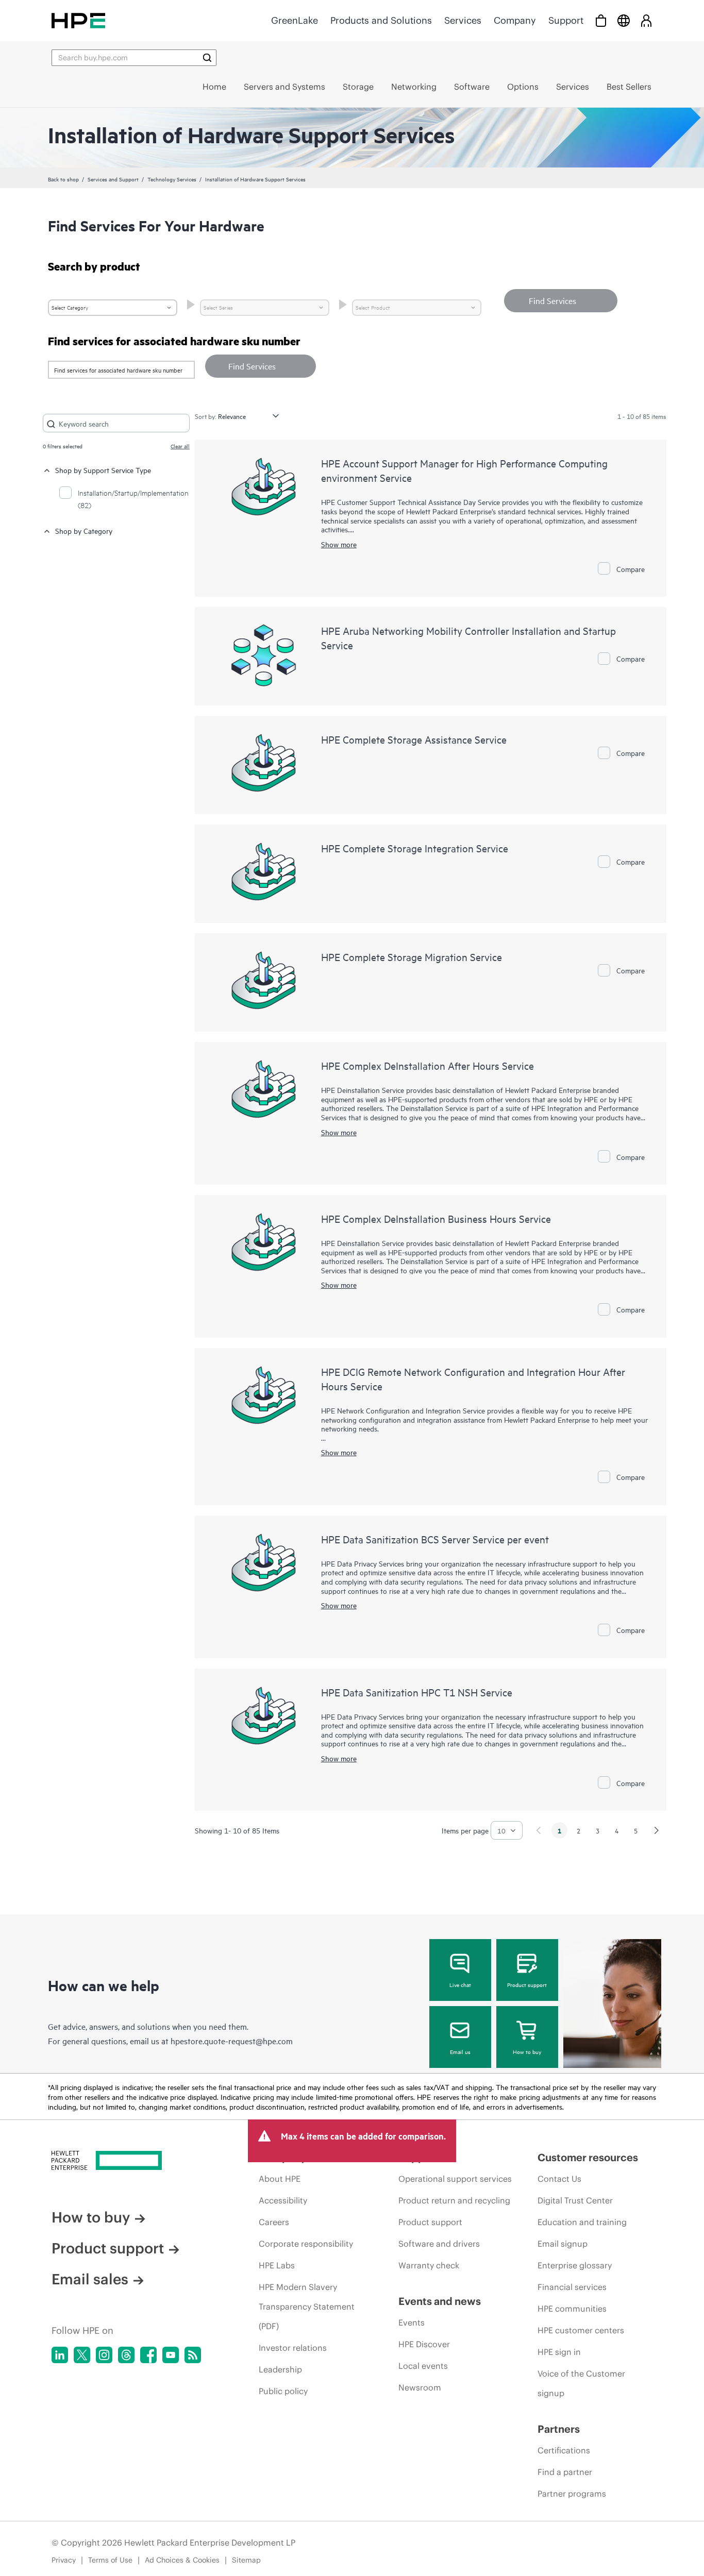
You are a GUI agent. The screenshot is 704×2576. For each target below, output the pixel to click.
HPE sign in (559, 2352)
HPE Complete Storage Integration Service (415, 848)
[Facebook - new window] (148, 2355)
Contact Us (559, 2179)
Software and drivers (439, 2244)
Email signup (563, 2244)
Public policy (283, 2391)
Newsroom (420, 2387)
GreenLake (295, 20)
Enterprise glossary (575, 2265)
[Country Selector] (624, 20)
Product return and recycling (454, 2200)
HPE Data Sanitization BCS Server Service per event (435, 1539)
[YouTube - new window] (171, 2355)
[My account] (646, 20)
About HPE (280, 2179)
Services (463, 20)
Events (412, 2322)
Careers (274, 2222)
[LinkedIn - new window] (60, 2355)
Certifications (564, 2450)
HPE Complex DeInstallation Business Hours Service (436, 1218)
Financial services (572, 2287)
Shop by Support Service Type (103, 470)
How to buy (527, 2051)
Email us (460, 2051)
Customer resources (588, 2157)
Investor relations (293, 2348)
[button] (261, 366)
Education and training (582, 2222)
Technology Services (172, 179)
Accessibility (283, 2200)
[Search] (207, 58)
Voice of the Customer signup (581, 2383)
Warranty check (429, 2265)
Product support (527, 1984)
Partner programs (572, 2494)
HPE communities (572, 2309)
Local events (423, 2366)
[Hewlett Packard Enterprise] (78, 20)
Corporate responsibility (306, 2244)
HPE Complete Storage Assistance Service (414, 739)
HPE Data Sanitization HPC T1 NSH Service (417, 1692)
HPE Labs (277, 2265)
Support (566, 20)
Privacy (64, 2560)
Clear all (180, 446)
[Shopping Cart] (601, 20)
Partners (559, 2429)
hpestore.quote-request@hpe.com (232, 2041)
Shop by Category (84, 531)
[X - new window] (82, 2355)
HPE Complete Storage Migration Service (412, 957)
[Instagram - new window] (104, 2355)
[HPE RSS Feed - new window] (193, 2355)
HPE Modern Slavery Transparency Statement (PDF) (307, 2306)
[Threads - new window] (126, 2355)
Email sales (90, 2279)
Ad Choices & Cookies (182, 2560)
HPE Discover (424, 2344)
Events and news (440, 2301)
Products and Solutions (381, 20)
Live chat (460, 1984)
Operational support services (455, 2179)
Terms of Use (110, 2560)
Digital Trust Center (575, 2200)
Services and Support (113, 179)
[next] (657, 1830)
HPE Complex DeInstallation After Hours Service (428, 1065)
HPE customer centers (581, 2330)
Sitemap (246, 2560)
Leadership (280, 2369)
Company (515, 20)
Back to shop (63, 179)
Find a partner (565, 2472)
